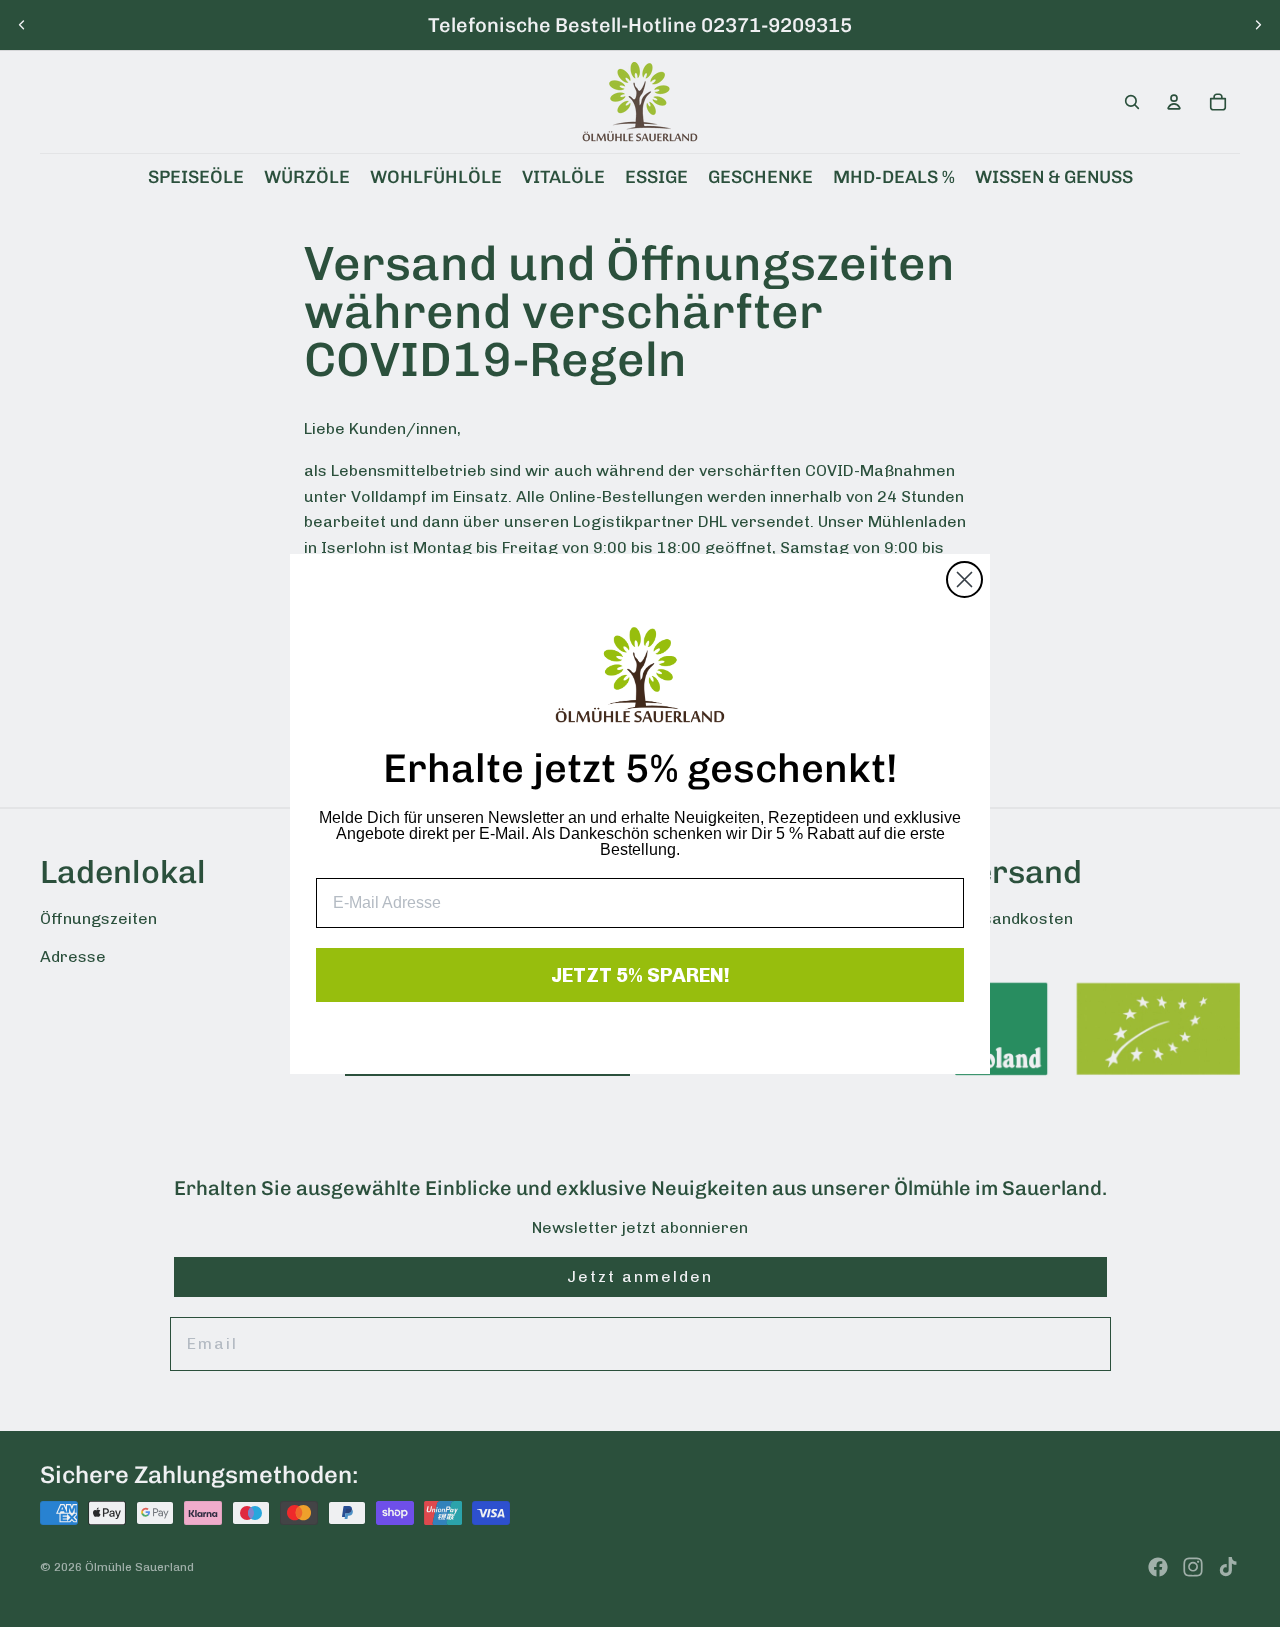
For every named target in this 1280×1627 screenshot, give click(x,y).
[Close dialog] (964, 579)
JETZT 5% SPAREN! (640, 975)
